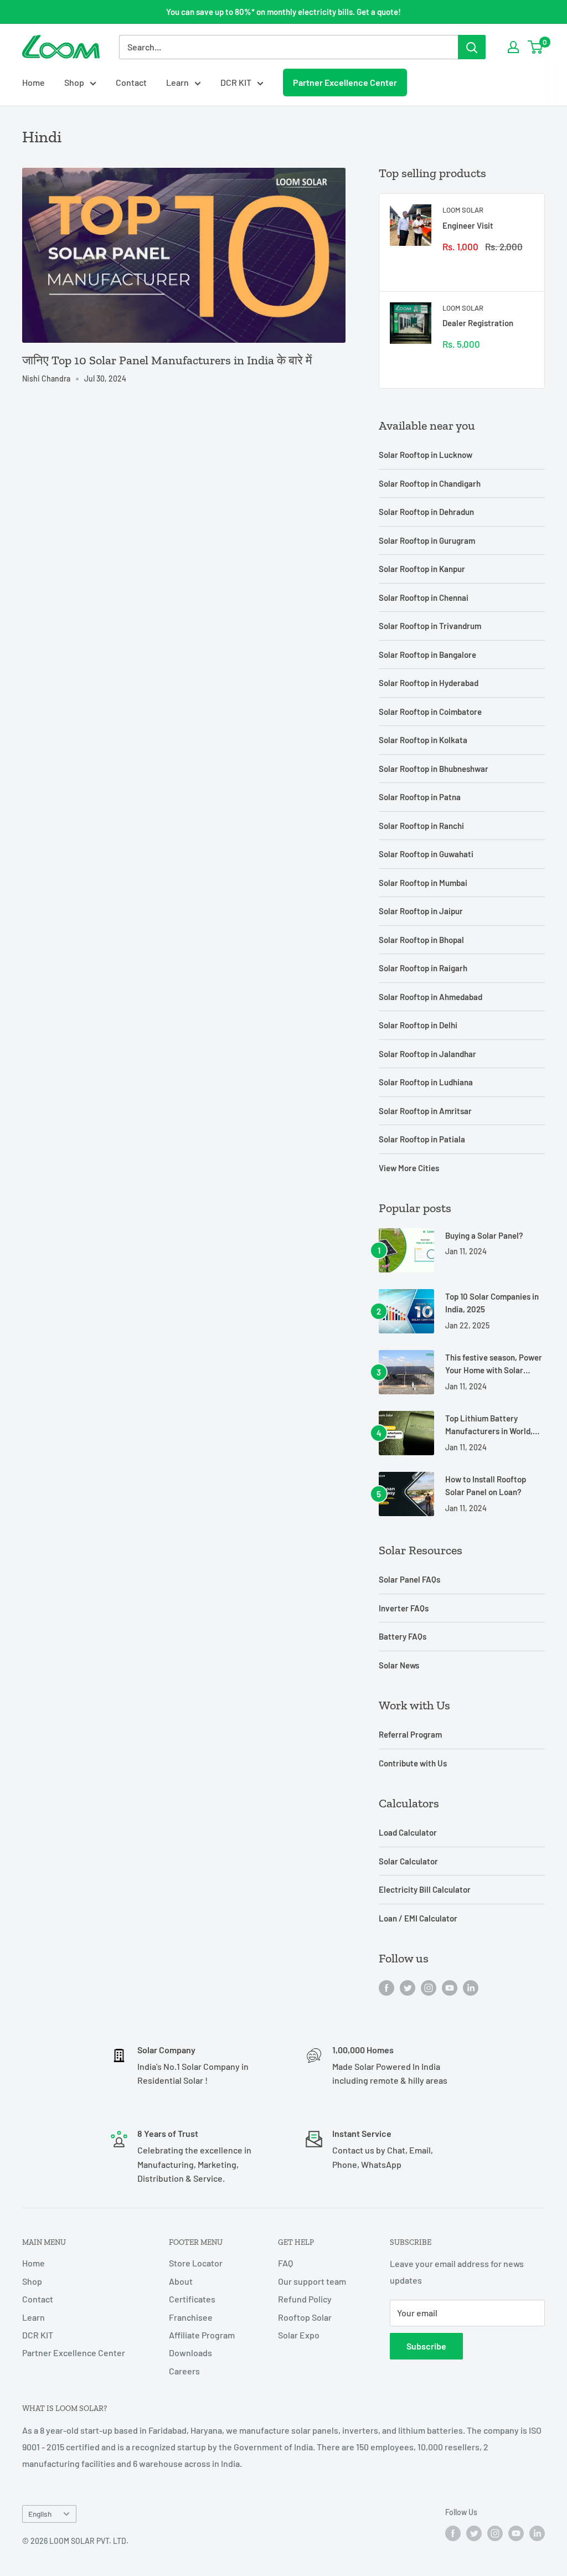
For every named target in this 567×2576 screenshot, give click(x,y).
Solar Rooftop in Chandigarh (430, 483)
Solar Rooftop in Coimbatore (430, 712)
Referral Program (410, 1734)
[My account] (513, 47)
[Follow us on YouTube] (450, 1987)
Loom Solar (463, 210)
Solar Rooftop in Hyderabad (429, 683)
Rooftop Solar (305, 2317)
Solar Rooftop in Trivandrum (430, 626)
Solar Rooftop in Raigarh (423, 968)
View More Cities (409, 1168)
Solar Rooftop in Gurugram (427, 540)
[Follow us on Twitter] (408, 1987)
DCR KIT (236, 82)
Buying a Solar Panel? (484, 1235)
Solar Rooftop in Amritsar (425, 1111)
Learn (177, 82)
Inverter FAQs (404, 1608)
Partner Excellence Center (345, 83)
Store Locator (196, 2263)
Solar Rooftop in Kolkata (423, 740)
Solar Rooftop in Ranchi (421, 826)
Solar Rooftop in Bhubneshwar (434, 769)
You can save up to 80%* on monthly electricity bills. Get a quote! (283, 12)
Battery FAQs (403, 1636)
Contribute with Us (413, 1763)
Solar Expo (299, 2335)
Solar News (399, 1665)
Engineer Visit (468, 225)
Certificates (192, 2299)
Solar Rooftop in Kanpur (422, 569)
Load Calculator (408, 1832)
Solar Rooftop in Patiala (422, 1139)
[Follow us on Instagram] (429, 1987)
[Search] (472, 47)
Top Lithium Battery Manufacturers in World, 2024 (489, 1426)
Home (33, 82)
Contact (131, 82)
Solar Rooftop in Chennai (424, 597)
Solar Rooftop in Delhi (418, 1025)
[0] (536, 47)
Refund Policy (305, 2299)
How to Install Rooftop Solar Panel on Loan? (486, 1485)
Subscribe (426, 2346)
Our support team (312, 2281)
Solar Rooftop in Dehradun (426, 512)
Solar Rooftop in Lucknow (426, 455)
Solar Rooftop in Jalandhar (427, 1054)
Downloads (190, 2353)
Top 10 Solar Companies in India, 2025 (492, 1303)
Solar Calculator (408, 1861)
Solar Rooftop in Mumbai (423, 883)
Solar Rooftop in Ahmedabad (431, 997)
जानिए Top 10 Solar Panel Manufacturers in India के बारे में (167, 360)
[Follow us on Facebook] (386, 1987)
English (40, 2514)
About (181, 2281)
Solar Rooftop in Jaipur (421, 911)
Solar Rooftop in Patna (420, 797)
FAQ (285, 2263)
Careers (184, 2371)
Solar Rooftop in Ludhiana (426, 1082)
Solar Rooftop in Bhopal (421, 940)
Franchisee (191, 2317)
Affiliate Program (202, 2335)
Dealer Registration (478, 323)
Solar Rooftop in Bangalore (427, 655)
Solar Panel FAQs (409, 1579)
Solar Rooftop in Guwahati (426, 854)
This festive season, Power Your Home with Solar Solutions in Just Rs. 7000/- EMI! (494, 1365)
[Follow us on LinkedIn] (471, 1987)
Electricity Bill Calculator (425, 1889)
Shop (74, 82)
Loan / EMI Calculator (418, 1918)
